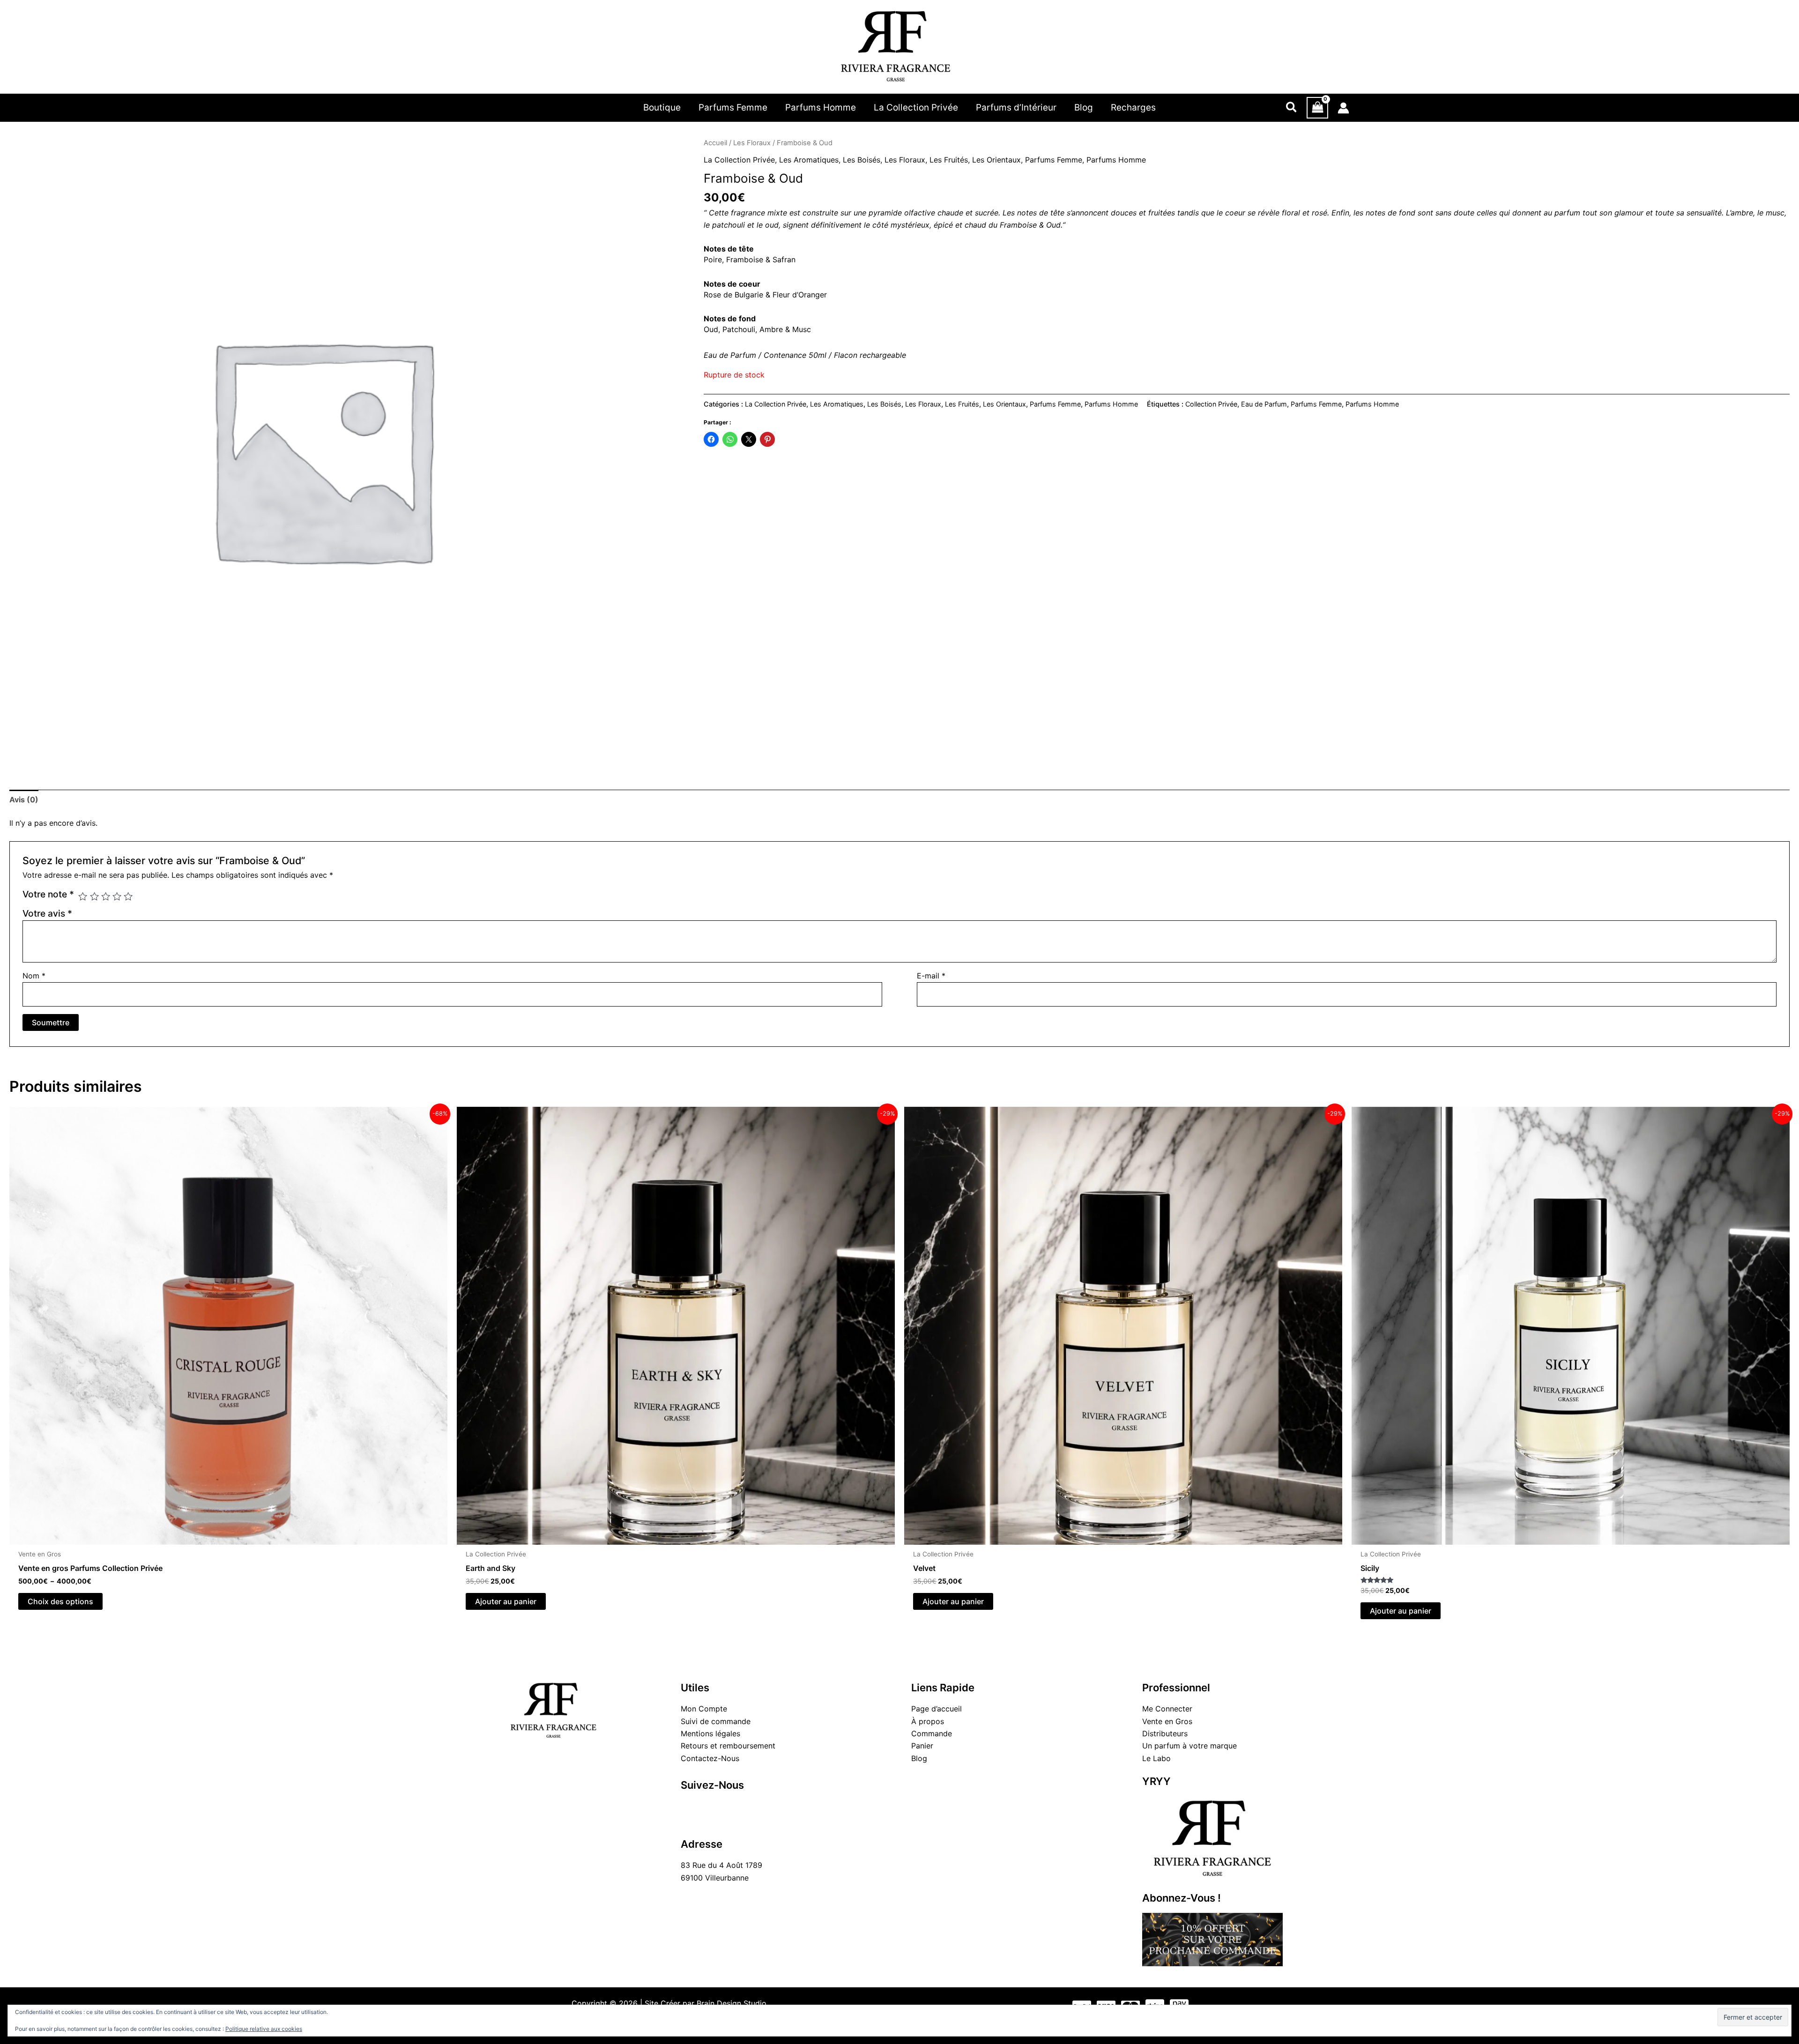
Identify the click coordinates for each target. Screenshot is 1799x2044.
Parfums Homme (1116, 160)
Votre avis (47, 913)
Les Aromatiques (809, 160)
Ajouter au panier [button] (506, 1601)
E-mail (931, 976)
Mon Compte (704, 1709)
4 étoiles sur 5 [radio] (117, 896)
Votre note (48, 894)
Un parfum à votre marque (1189, 1746)
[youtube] (731, 1807)
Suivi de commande (716, 1721)
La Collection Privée (739, 160)
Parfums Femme (1054, 160)
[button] (1292, 108)
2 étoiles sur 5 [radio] (94, 896)
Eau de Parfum (1264, 404)
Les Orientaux (996, 160)
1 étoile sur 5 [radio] (83, 896)
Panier (922, 1746)
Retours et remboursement (728, 1746)
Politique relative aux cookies (264, 2029)
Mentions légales (710, 1733)
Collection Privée (1211, 404)
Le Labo (1156, 1758)
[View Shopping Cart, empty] (1317, 108)
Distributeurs (1165, 1733)
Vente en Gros (1167, 1721)
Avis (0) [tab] (24, 800)
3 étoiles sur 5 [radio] (106, 896)
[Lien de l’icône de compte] (1343, 108)
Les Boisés (862, 160)
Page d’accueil (937, 1709)
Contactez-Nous (710, 1758)
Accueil (715, 143)
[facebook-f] (690, 1807)
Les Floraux (752, 143)
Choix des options (60, 1601)
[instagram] (710, 1807)
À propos (928, 1721)
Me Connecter (1167, 1709)
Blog (919, 1758)
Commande (932, 1733)
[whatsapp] (752, 1807)
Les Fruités (949, 160)
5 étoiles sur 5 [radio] (128, 896)
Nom (34, 976)
